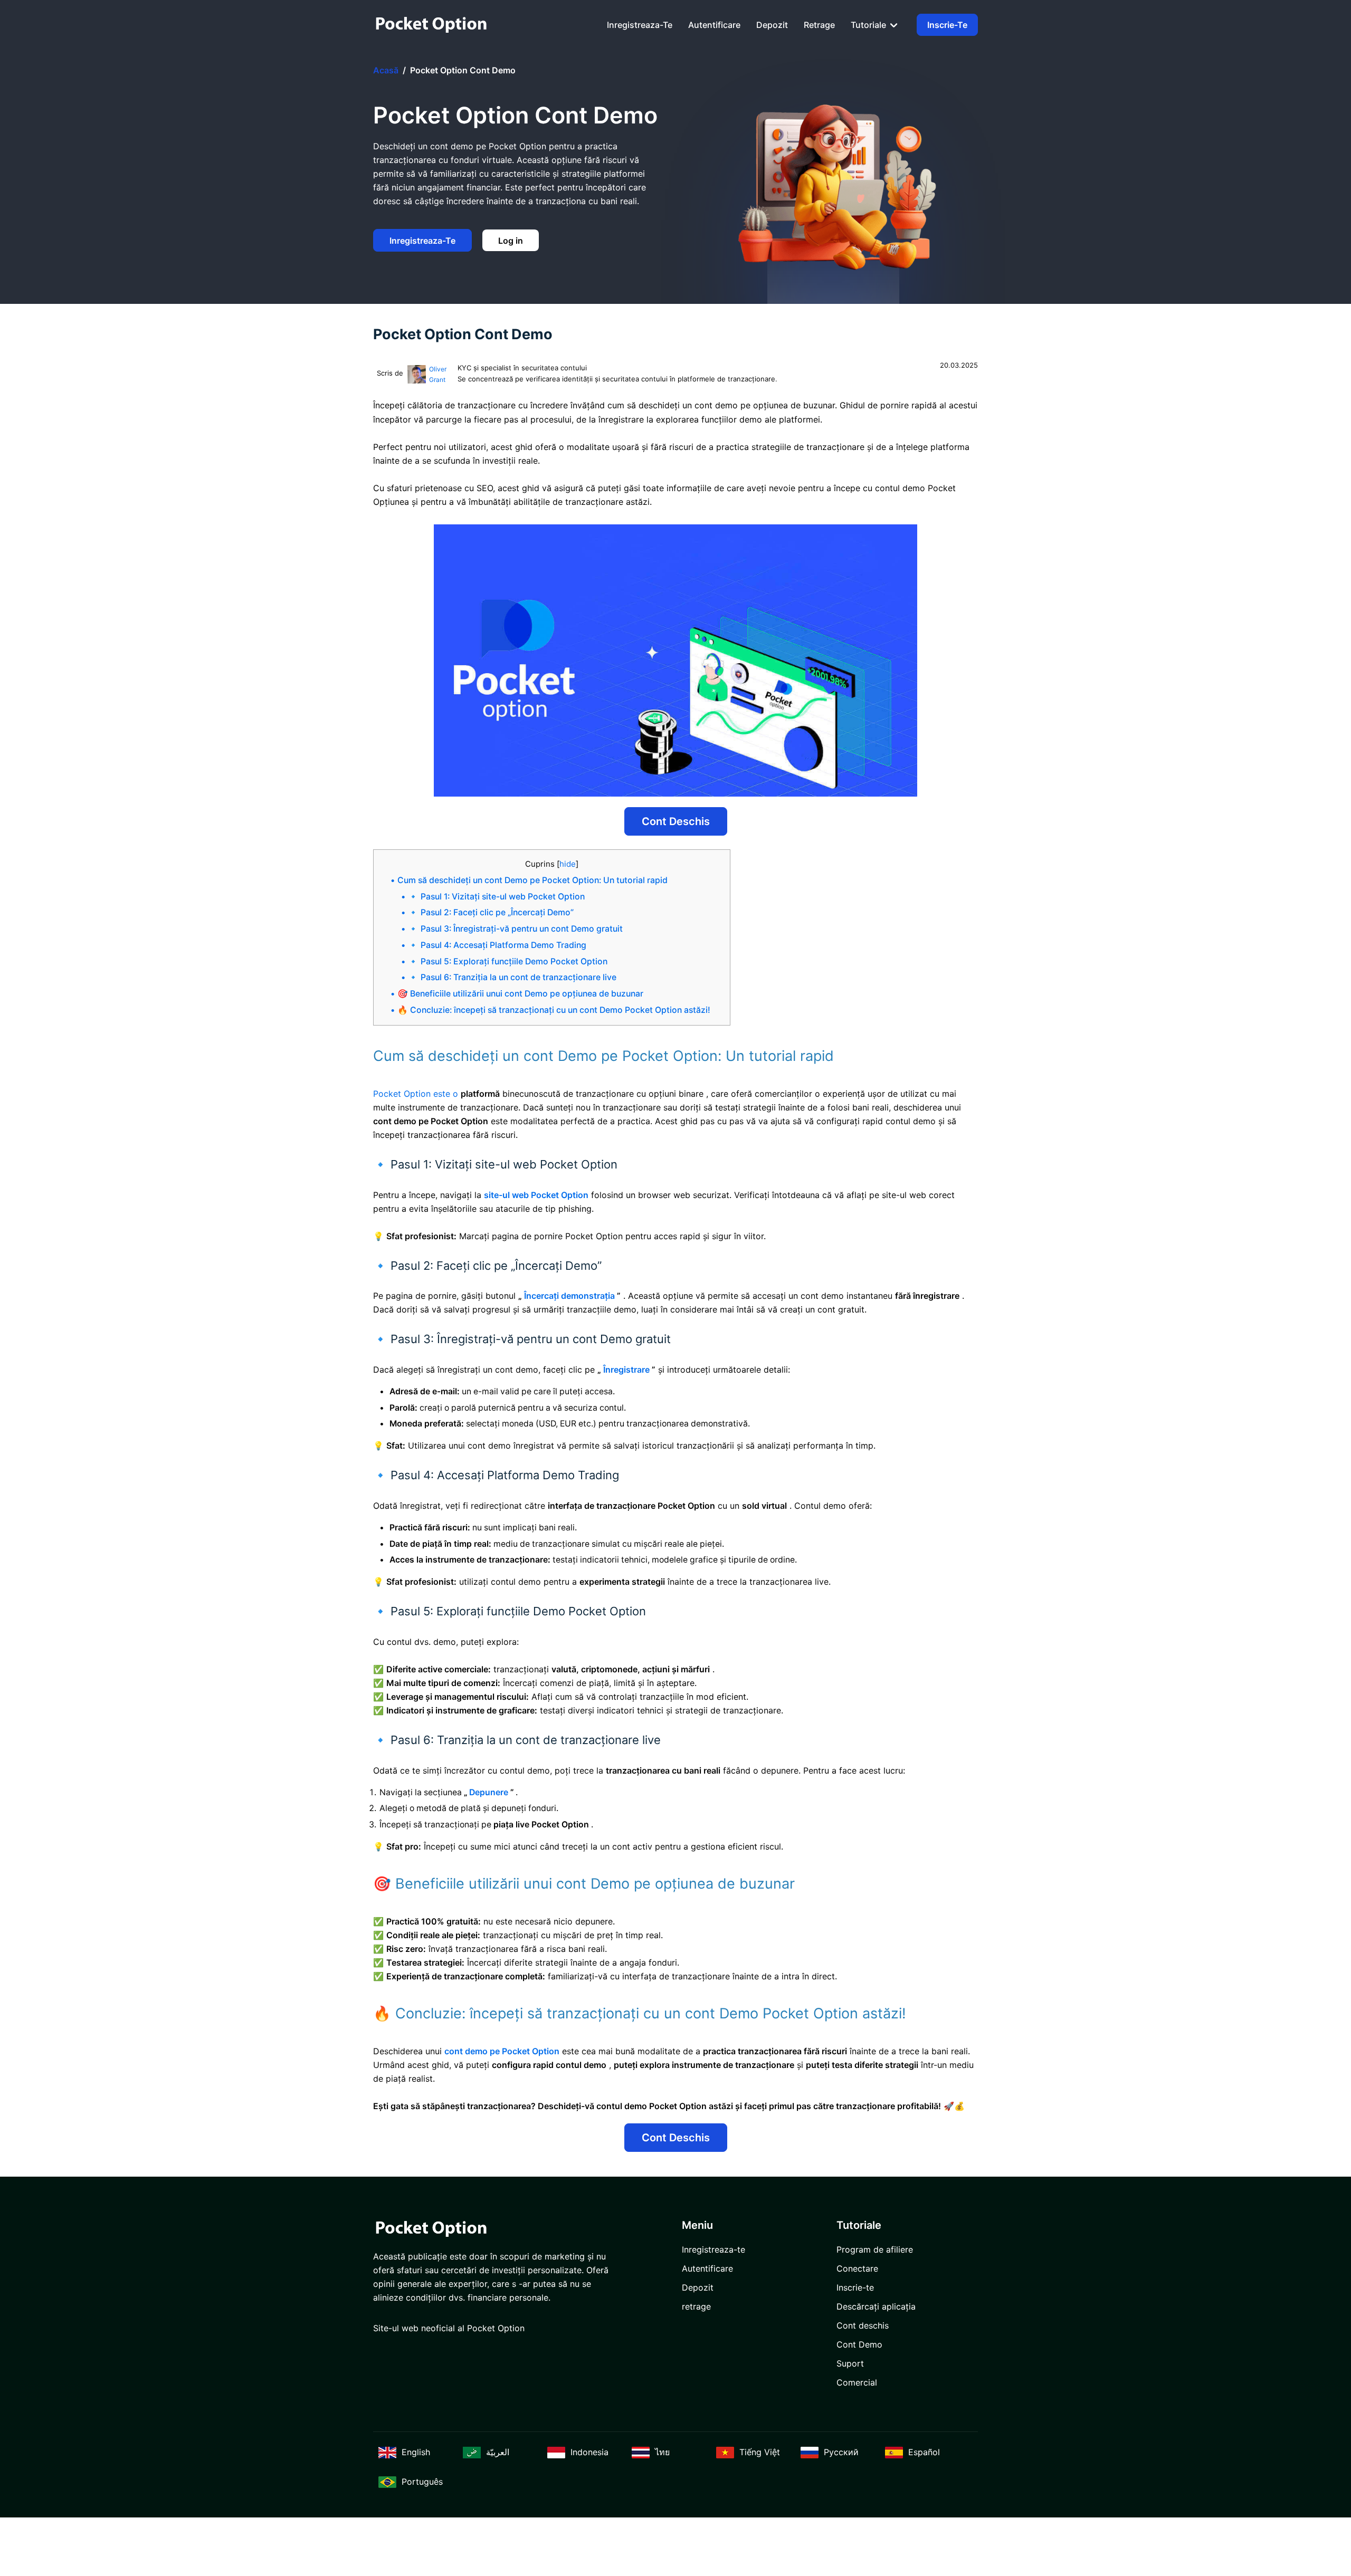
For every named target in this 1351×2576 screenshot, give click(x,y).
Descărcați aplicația (876, 2306)
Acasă (386, 70)
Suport (850, 2363)
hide (568, 864)
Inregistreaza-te (640, 25)
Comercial (857, 2382)
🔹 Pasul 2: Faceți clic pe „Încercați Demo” (491, 912)
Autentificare (714, 25)
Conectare (857, 2268)
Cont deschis (676, 821)
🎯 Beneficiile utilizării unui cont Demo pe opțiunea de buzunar (520, 994)
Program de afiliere (875, 2249)
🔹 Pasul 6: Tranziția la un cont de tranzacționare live (512, 977)
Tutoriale (869, 25)
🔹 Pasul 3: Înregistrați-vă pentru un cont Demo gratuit (515, 929)
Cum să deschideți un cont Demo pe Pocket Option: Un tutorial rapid (532, 880)
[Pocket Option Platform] (431, 25)
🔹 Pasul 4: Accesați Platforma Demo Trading (497, 945)
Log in (511, 241)
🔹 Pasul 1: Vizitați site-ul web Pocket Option (496, 897)
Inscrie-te (947, 25)
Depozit (772, 25)
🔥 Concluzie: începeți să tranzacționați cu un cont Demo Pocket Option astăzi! (554, 1010)
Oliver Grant (438, 374)
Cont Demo (859, 2344)
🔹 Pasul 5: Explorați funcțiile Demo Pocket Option (508, 961)
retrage (819, 25)
